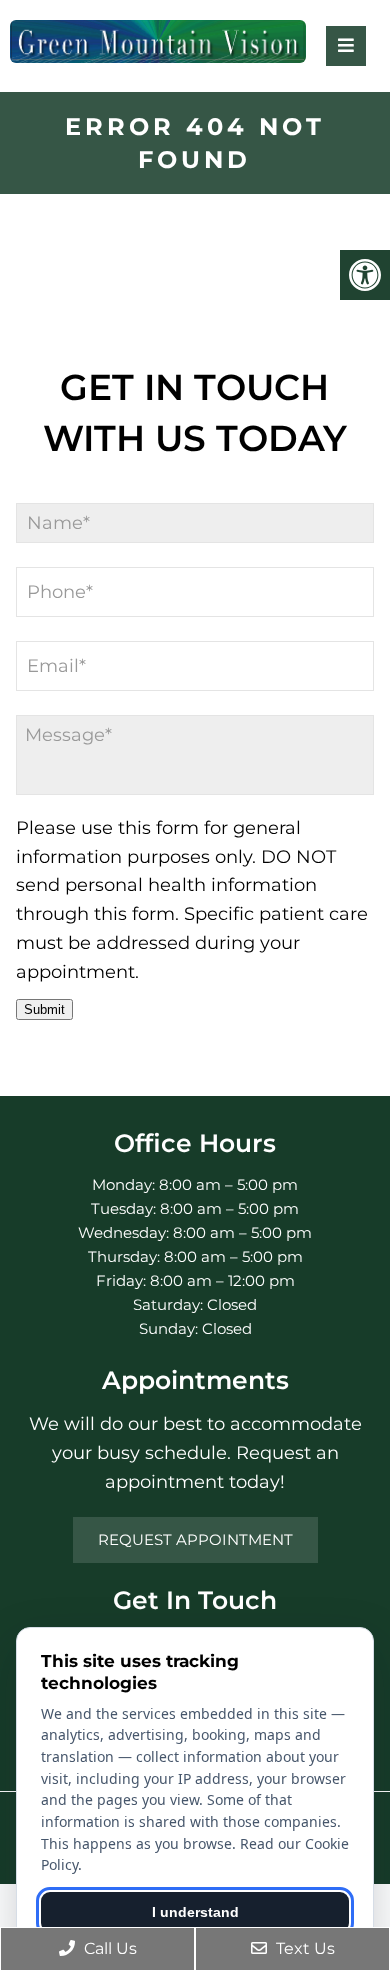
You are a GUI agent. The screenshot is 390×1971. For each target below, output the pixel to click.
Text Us (303, 1948)
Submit (44, 1009)
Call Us (108, 1948)
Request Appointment (195, 1539)
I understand (195, 1912)
